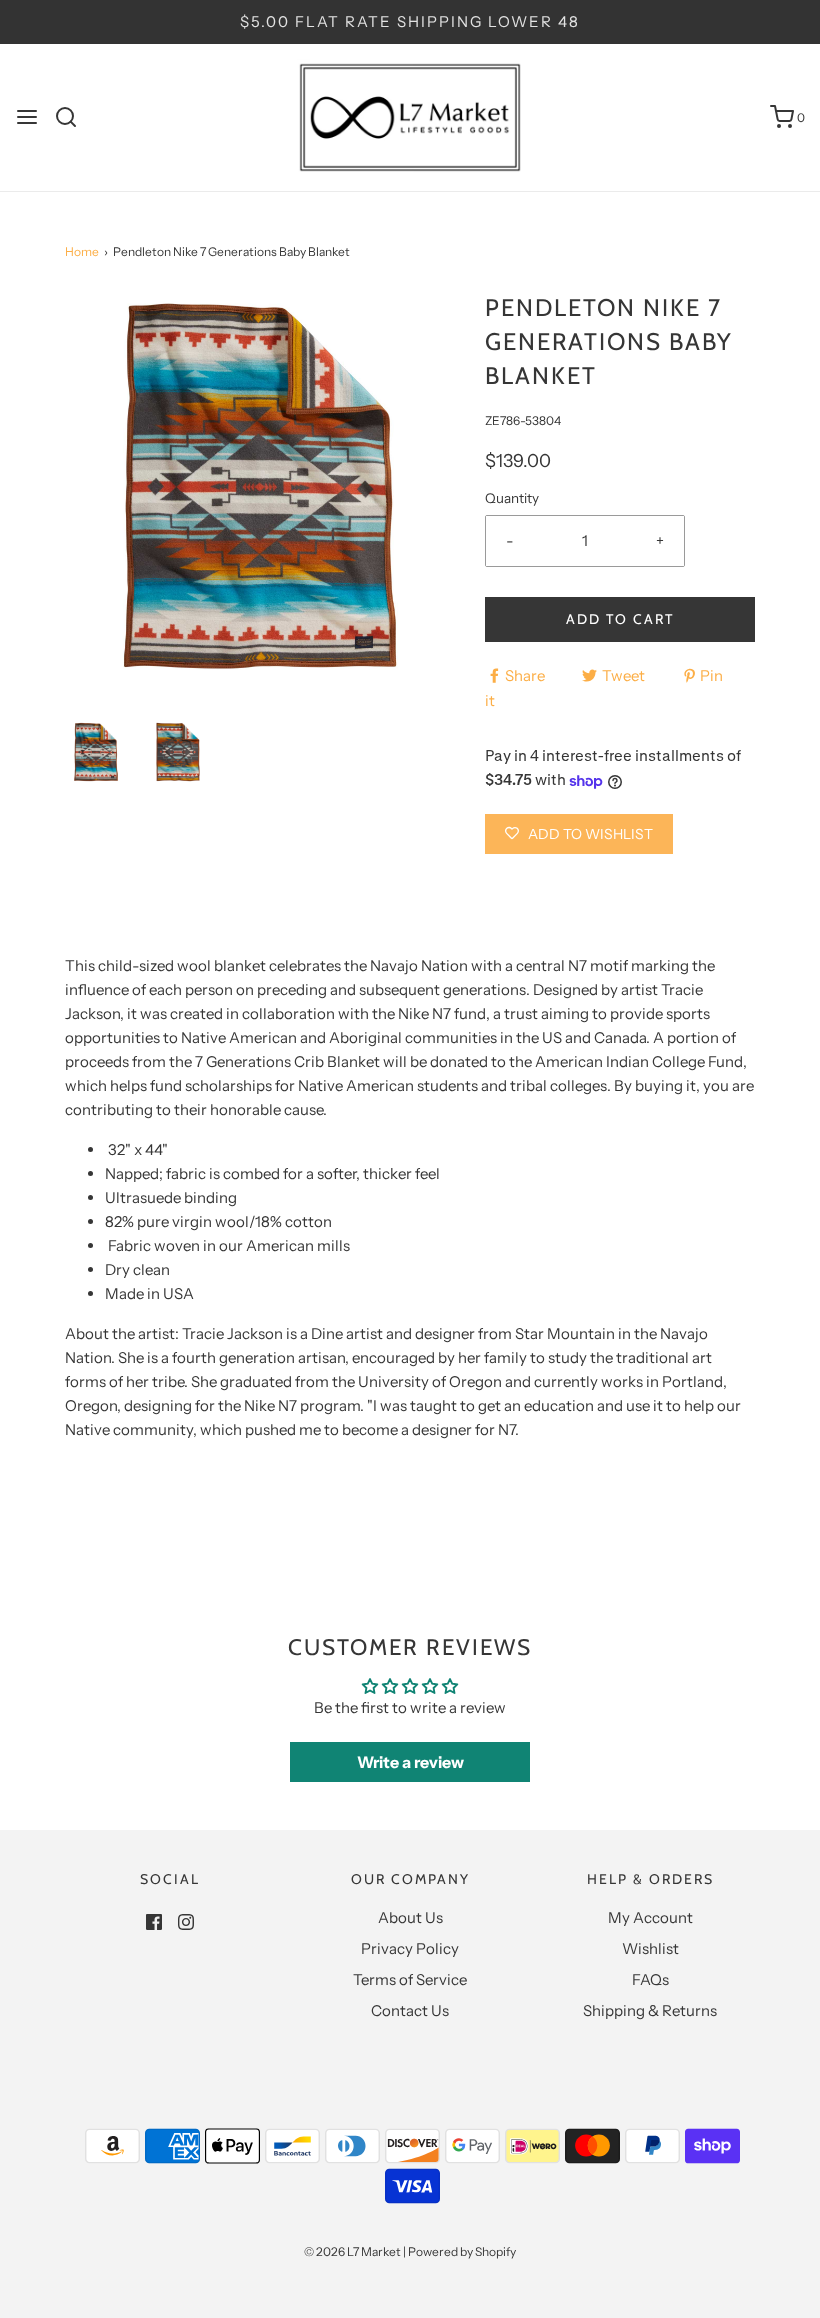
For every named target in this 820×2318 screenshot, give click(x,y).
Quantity (512, 498)
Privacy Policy (410, 1948)
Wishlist (650, 1948)
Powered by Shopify (462, 2251)
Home (82, 251)
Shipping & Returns (650, 2010)
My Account (650, 1917)
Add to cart (620, 619)
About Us (410, 1917)
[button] (96, 752)
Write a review (410, 1762)
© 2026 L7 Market (352, 2251)
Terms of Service (410, 1979)
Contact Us (410, 2010)
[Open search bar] (73, 117)
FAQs (650, 1979)
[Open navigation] (27, 117)
